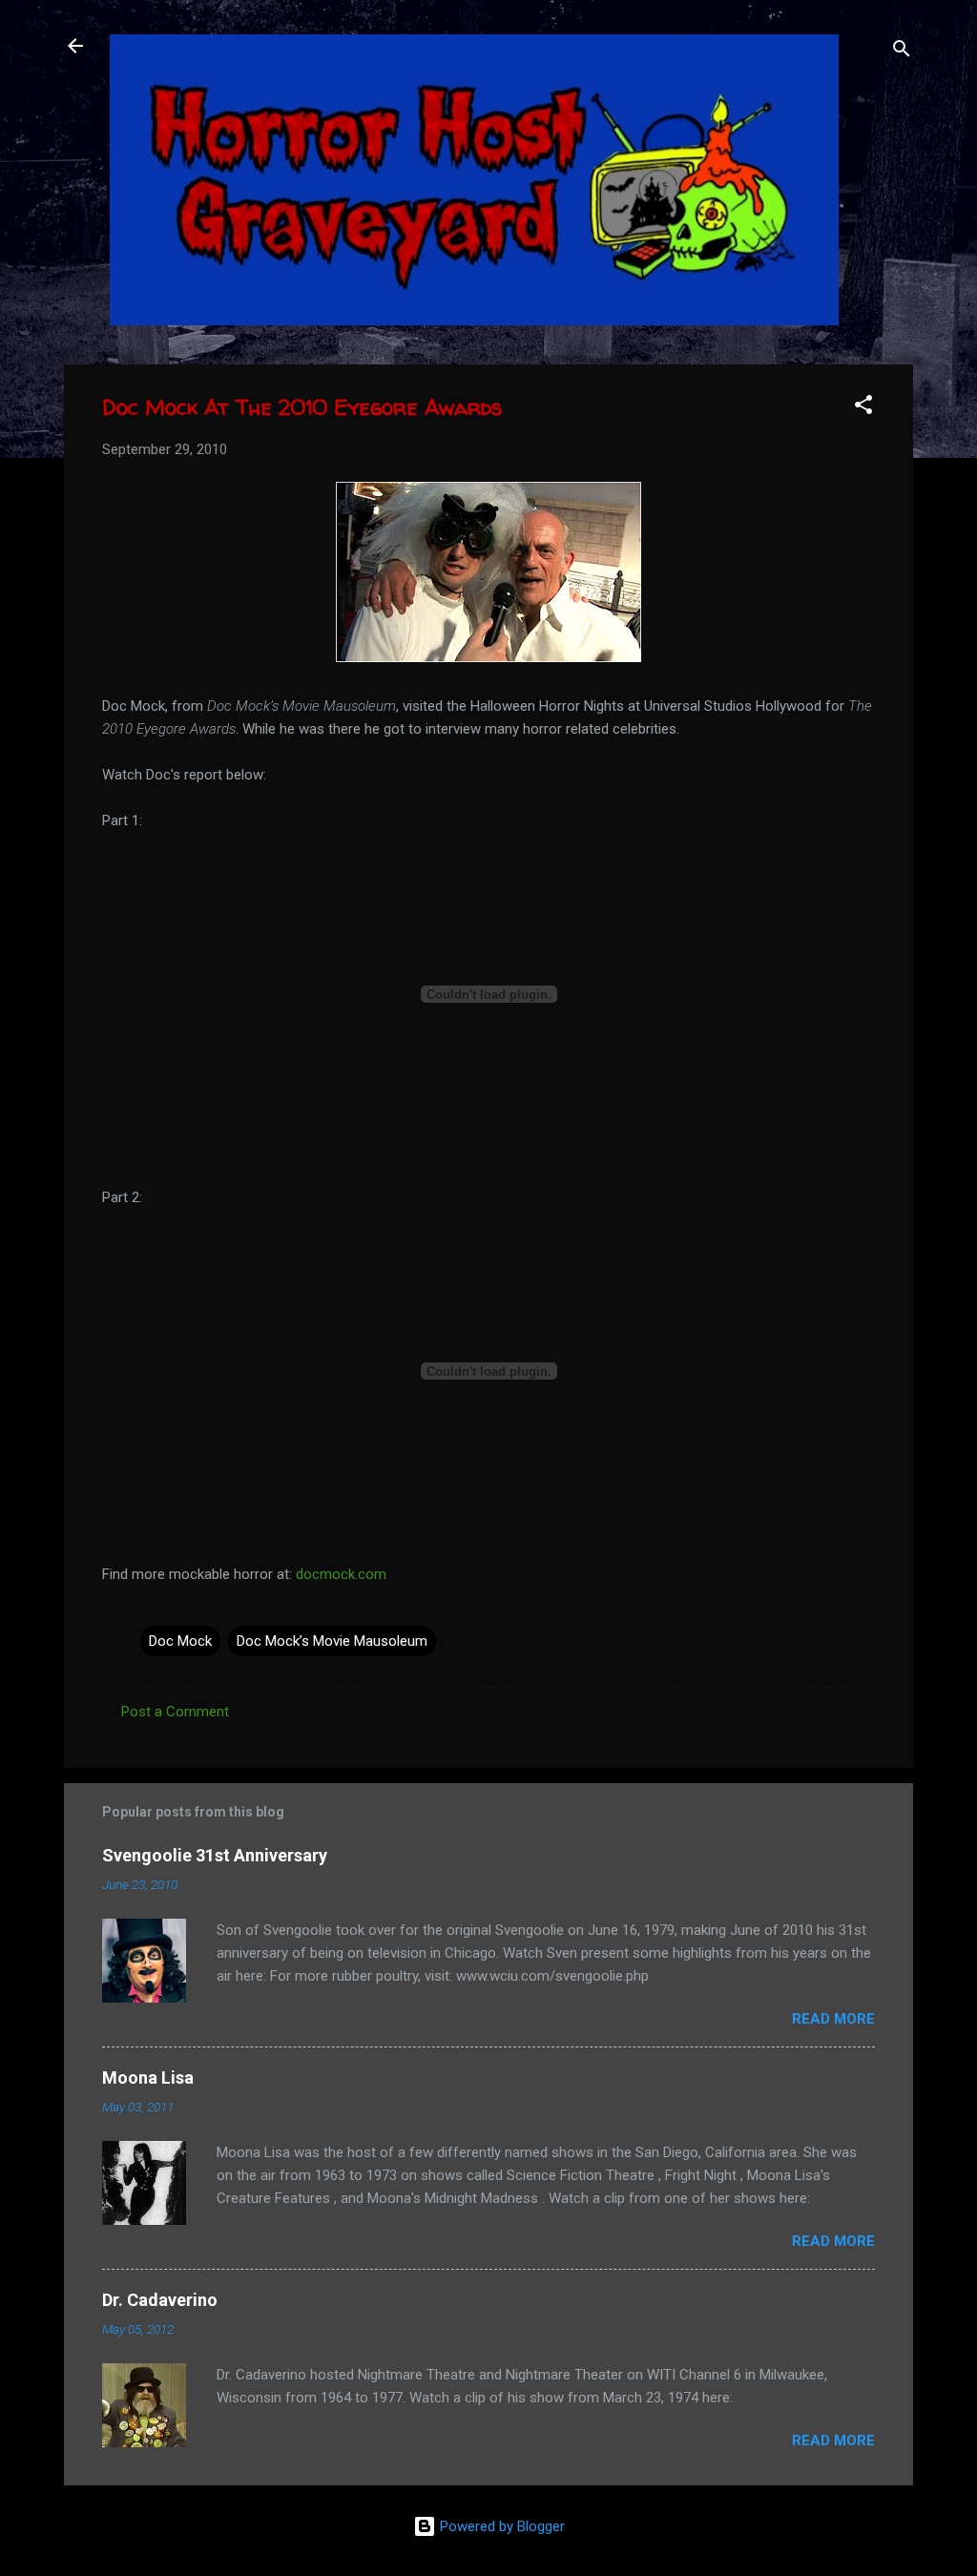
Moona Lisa (148, 2077)
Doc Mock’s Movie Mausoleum (332, 1641)
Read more (833, 2019)
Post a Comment (175, 1712)
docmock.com (341, 1574)
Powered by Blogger (500, 2526)
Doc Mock (180, 1641)
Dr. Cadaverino (160, 2300)
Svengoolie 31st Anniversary (215, 1855)
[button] (863, 408)
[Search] (902, 52)
